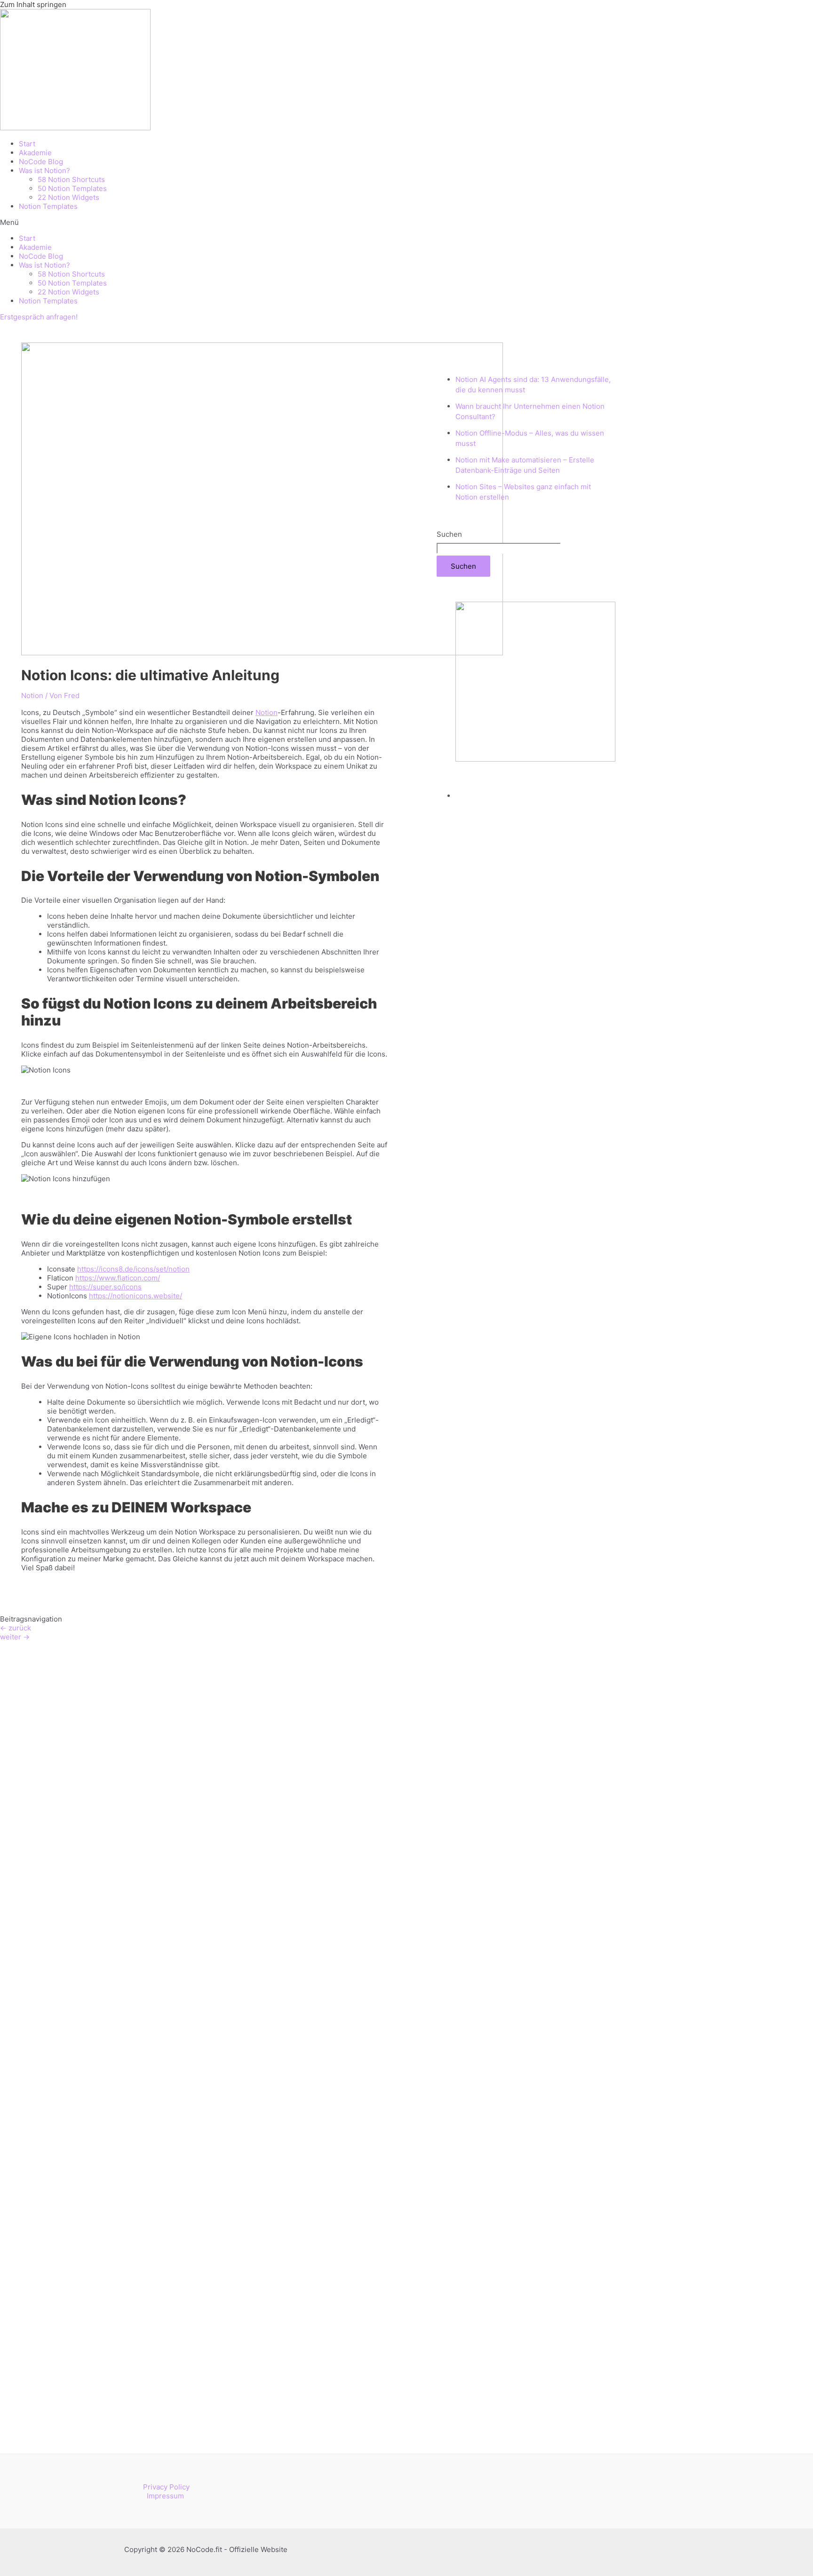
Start (27, 144)
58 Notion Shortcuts (71, 179)
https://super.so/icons (105, 1287)
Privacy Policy (166, 2487)
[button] (406, 222)
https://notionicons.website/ (135, 1296)
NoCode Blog (41, 162)
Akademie (35, 153)
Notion (32, 696)
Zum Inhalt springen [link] (33, 4)
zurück (16, 1628)
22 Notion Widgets (68, 197)
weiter (15, 1637)
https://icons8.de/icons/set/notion (133, 1269)
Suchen (449, 534)
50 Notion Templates (72, 188)
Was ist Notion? (44, 171)
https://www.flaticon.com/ (118, 1278)
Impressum (165, 2496)
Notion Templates (48, 206)
